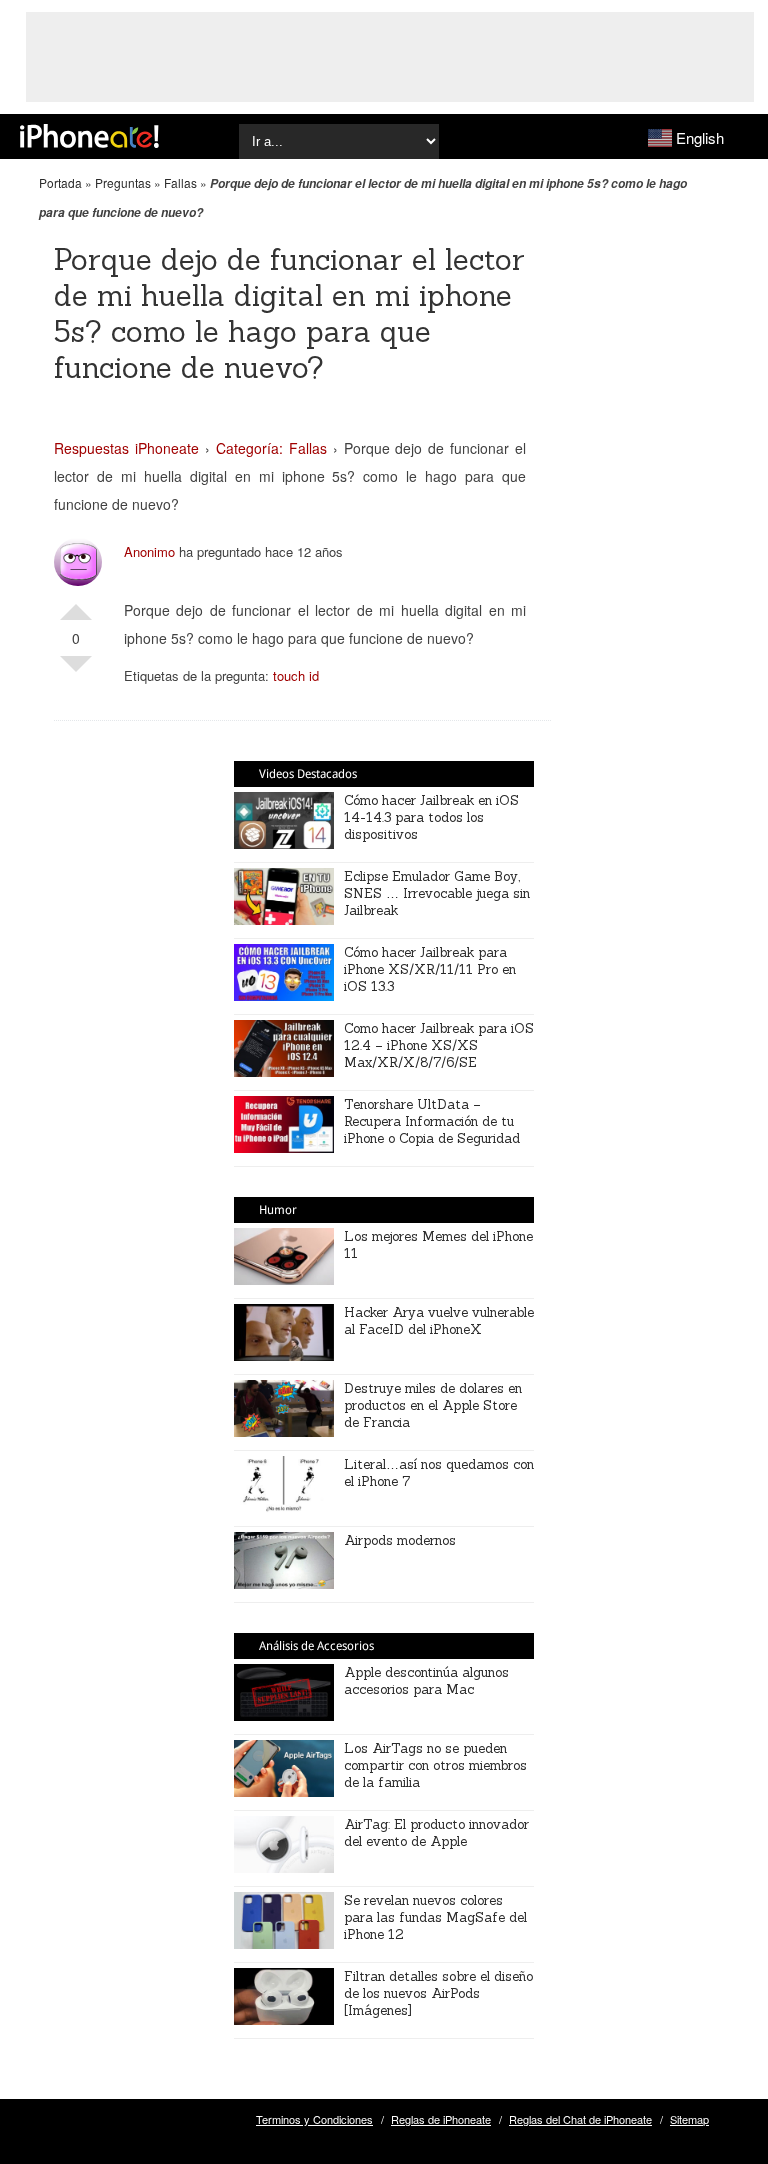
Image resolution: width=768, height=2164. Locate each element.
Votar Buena (76, 604)
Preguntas (123, 182)
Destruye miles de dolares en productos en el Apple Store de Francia (433, 1405)
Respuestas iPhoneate (126, 448)
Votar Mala (76, 672)
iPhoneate (89, 136)
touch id (296, 675)
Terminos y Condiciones (314, 2119)
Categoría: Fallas (271, 448)
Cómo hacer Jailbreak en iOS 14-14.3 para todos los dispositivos (431, 817)
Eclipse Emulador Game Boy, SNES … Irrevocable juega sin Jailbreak (437, 893)
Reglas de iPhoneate (441, 2119)
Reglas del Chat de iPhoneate (580, 2119)
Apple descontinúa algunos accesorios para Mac (426, 1681)
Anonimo (149, 551)
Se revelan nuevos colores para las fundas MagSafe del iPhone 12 (435, 1917)
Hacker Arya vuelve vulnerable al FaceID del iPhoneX (439, 1321)
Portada (60, 182)
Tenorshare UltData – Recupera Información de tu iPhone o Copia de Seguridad (432, 1121)
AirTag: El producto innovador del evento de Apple (436, 1833)
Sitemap (689, 2119)
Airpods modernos (400, 1540)
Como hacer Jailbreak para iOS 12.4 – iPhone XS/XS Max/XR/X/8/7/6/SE (439, 1045)
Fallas (180, 182)
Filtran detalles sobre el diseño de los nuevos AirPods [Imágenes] (438, 1993)
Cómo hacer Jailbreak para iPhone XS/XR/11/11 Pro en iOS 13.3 (430, 969)
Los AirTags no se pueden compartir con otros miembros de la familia (435, 1765)
